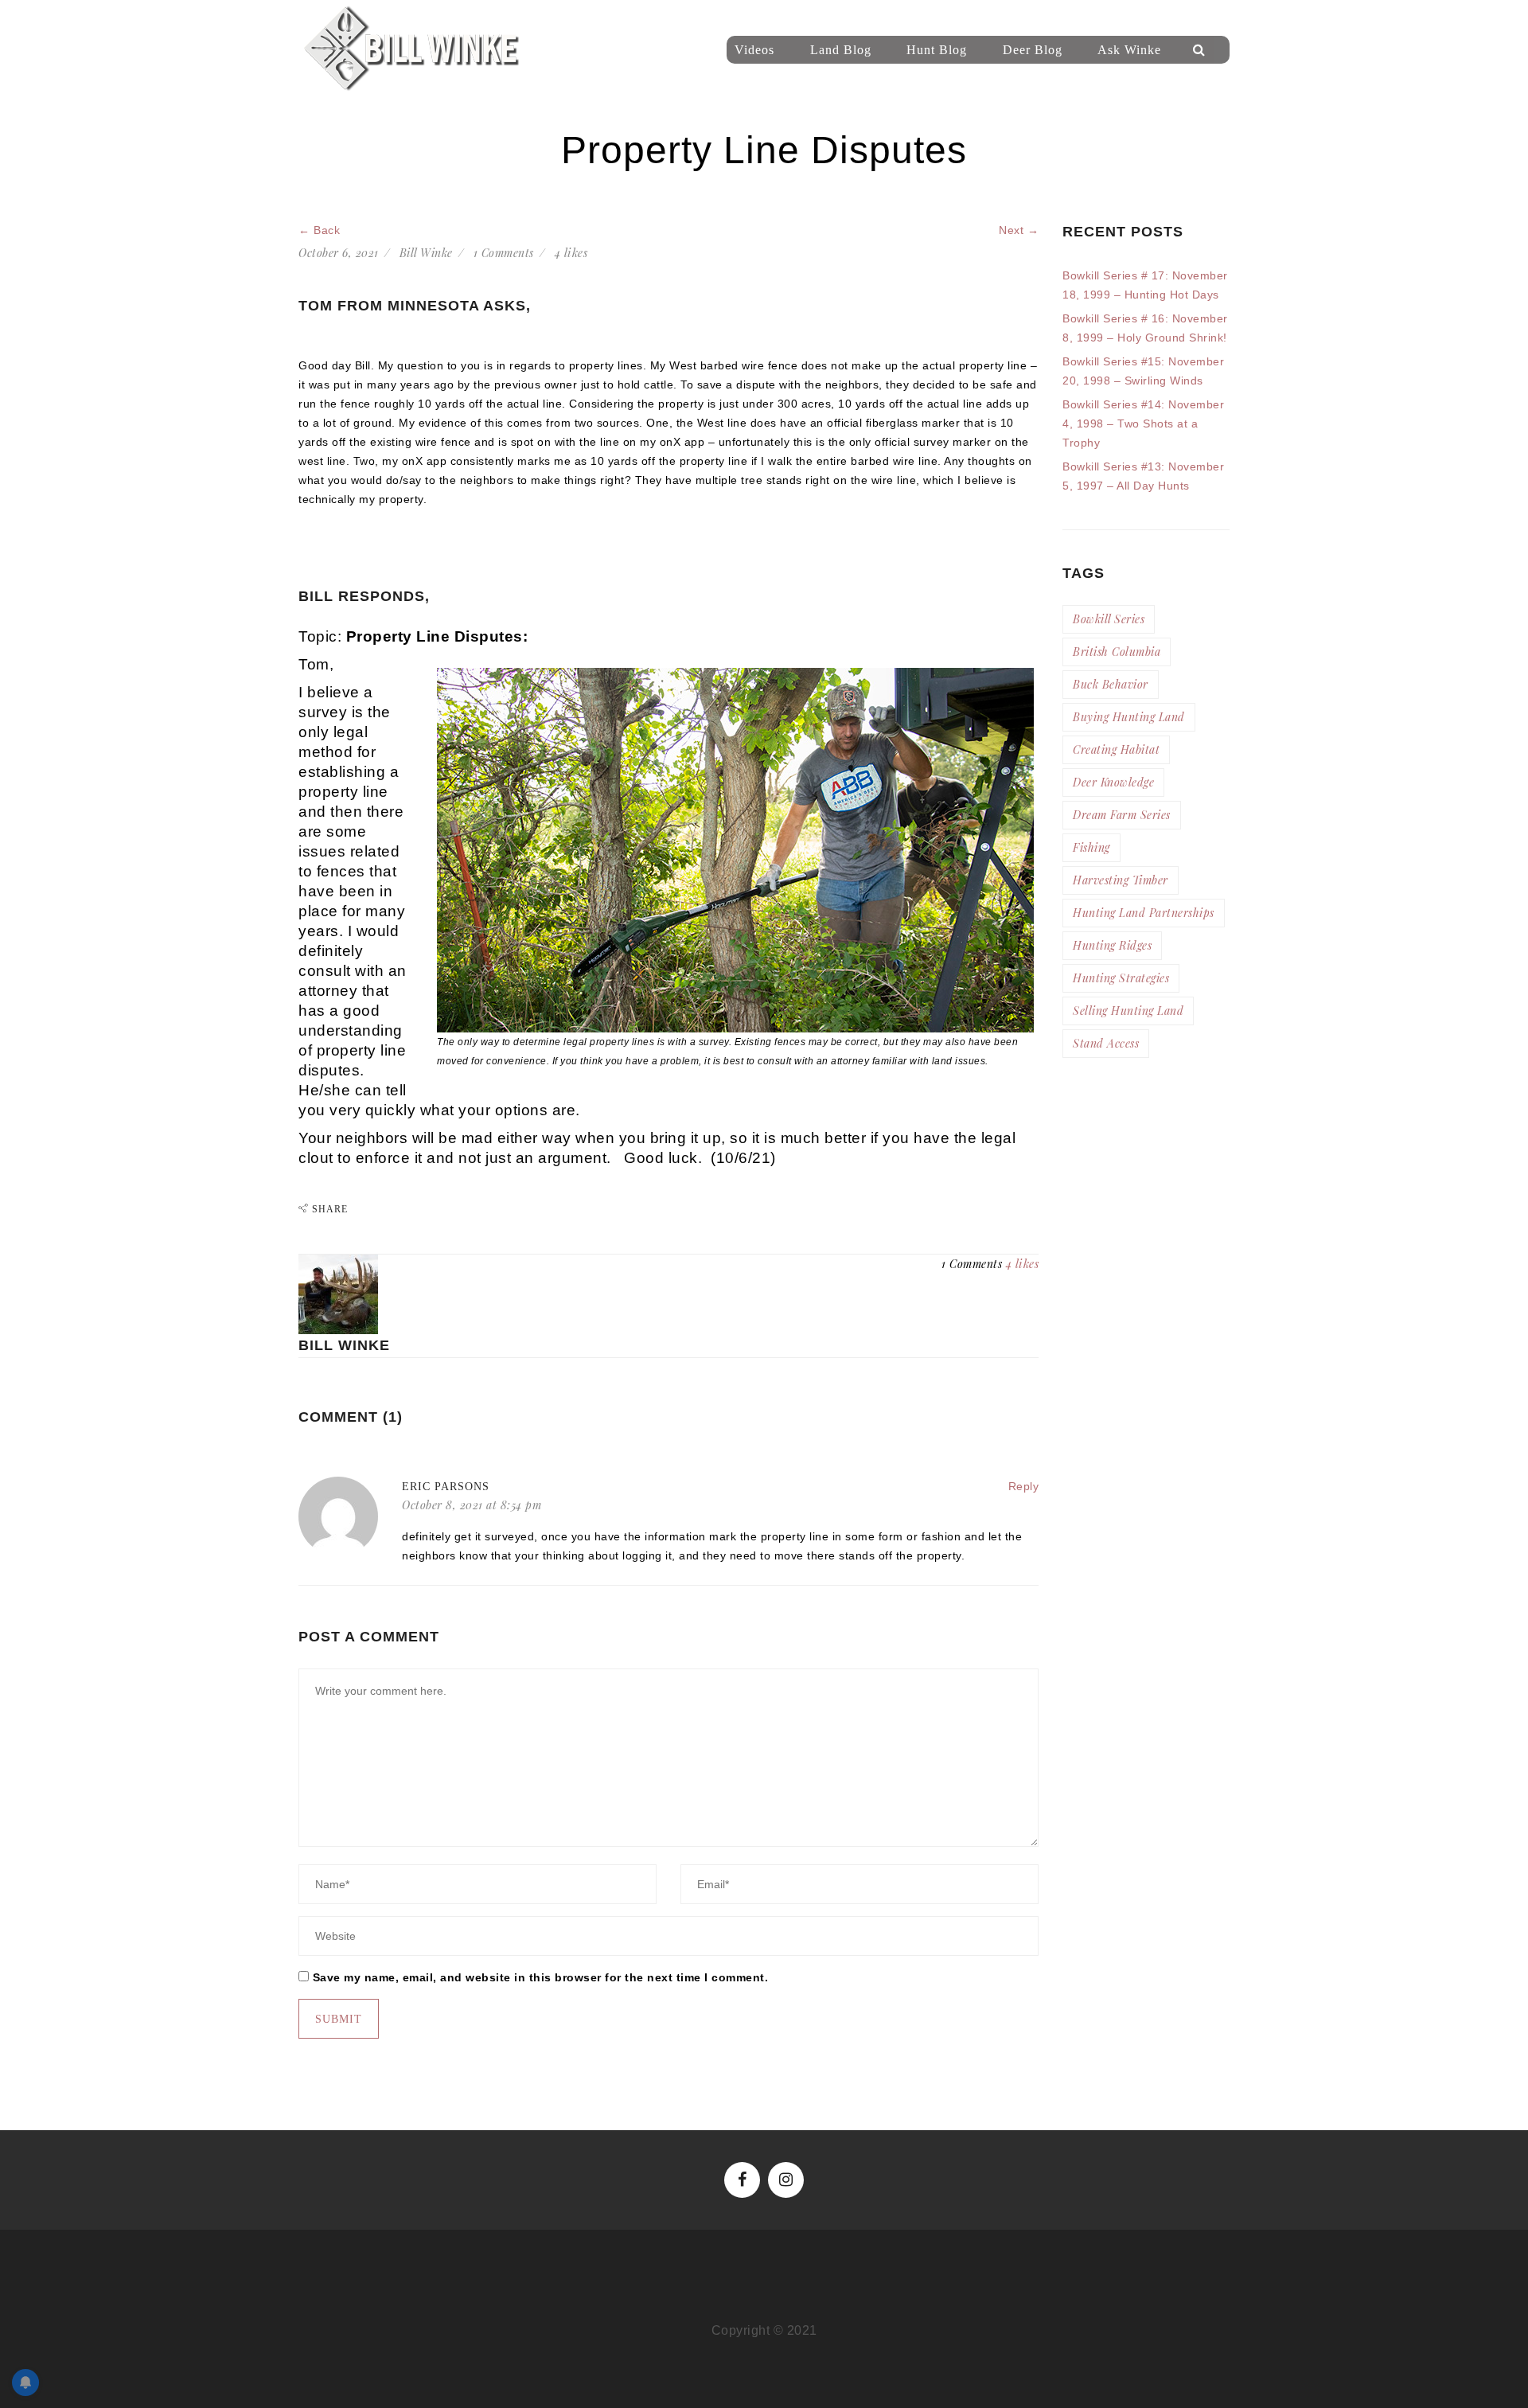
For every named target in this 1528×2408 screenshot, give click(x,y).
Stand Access (1106, 1043)
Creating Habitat (1116, 749)
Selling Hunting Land (1128, 1011)
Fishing (1091, 847)
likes (571, 253)
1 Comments (504, 253)
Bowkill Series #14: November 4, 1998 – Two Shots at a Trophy (1143, 423)
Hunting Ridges (1112, 945)
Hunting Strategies (1121, 978)
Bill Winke (426, 253)
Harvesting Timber (1121, 880)
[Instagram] (786, 2180)
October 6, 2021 (339, 253)
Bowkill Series (1109, 619)
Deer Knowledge (1113, 782)
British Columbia (1117, 652)
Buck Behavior (1111, 684)
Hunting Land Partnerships (1144, 913)
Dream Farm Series (1122, 815)
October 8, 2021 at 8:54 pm (472, 1505)
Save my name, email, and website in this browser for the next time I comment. (541, 1977)
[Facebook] (742, 2180)
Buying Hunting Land (1129, 717)
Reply (1024, 1486)
